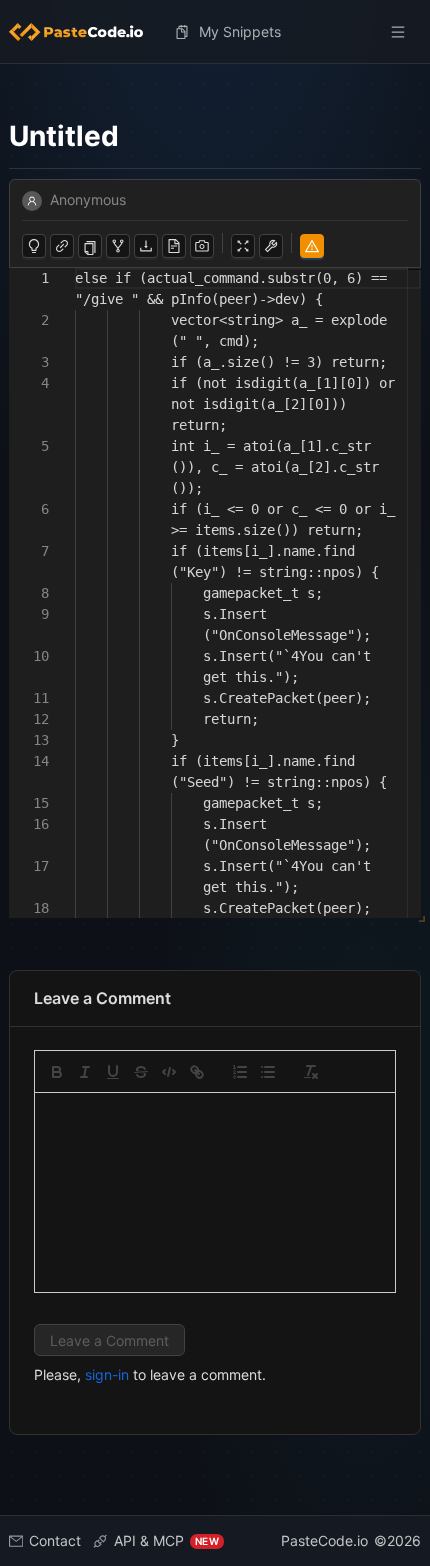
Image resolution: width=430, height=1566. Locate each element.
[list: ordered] (240, 1072)
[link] (197, 1072)
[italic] (85, 1072)
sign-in (107, 1374)
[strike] (141, 1072)
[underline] (113, 1072)
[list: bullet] (268, 1072)
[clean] (311, 1072)
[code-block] (169, 1072)
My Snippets (240, 31)
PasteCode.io (324, 1540)
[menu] (215, 32)
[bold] (57, 1072)
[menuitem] (84, 32)
